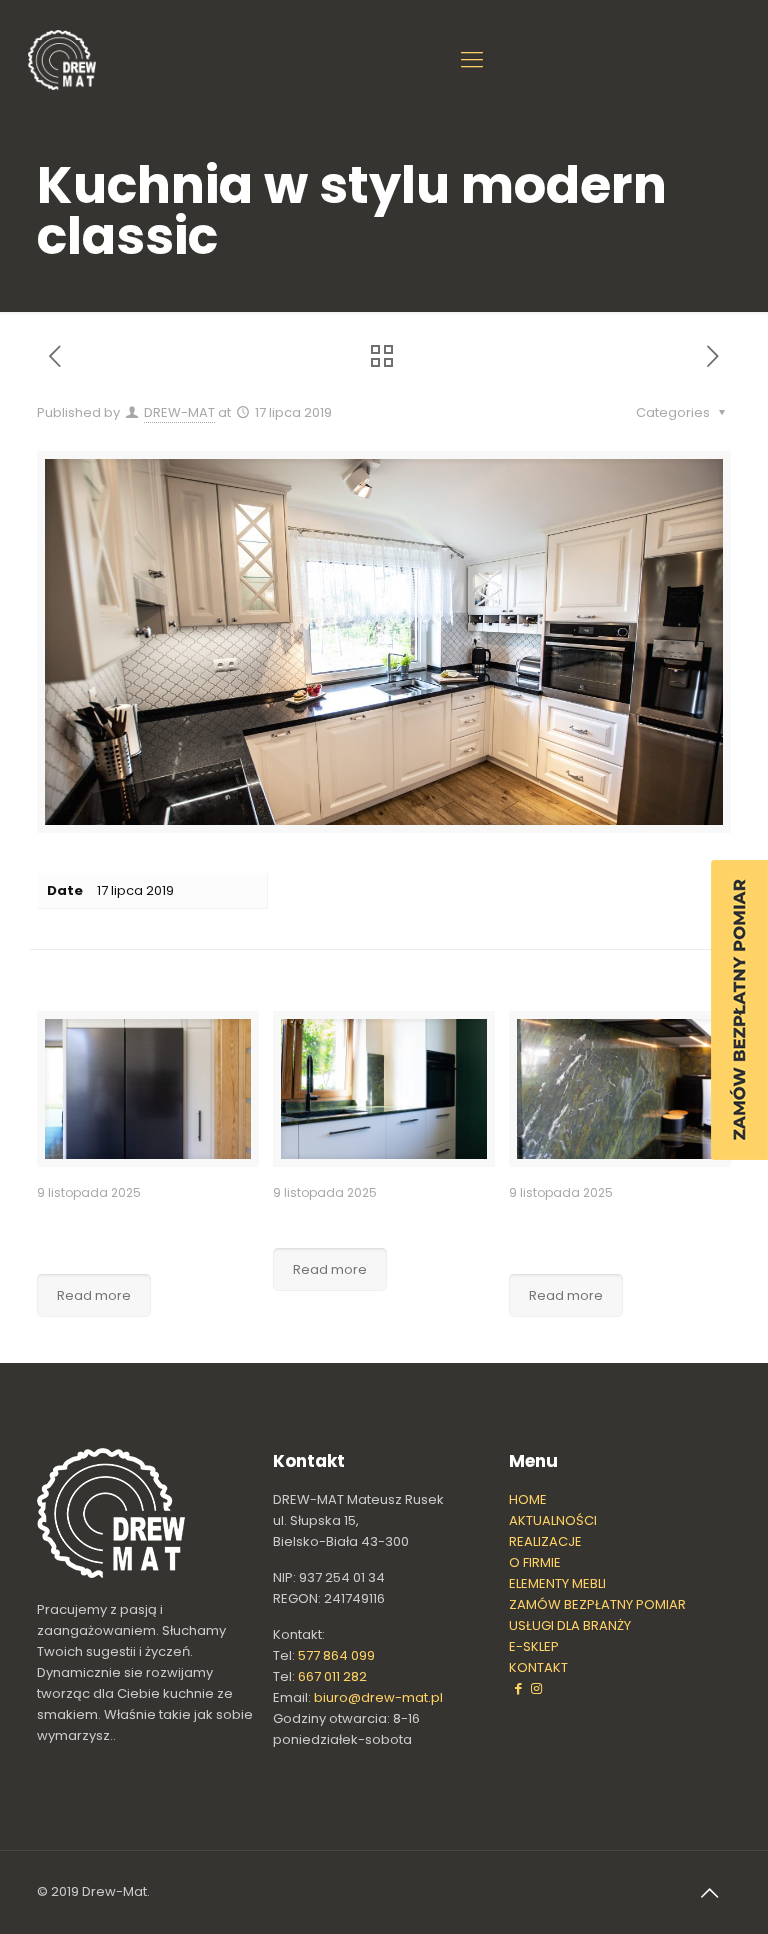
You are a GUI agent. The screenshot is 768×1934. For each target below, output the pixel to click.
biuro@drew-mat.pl (378, 1697)
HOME (528, 1499)
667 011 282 (332, 1676)
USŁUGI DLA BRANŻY (570, 1625)
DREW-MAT (179, 412)
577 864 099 (336, 1655)
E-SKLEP (534, 1646)
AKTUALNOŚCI (553, 1520)
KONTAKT (538, 1667)
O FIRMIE (535, 1562)
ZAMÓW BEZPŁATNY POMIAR (597, 1604)
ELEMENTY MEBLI (557, 1583)
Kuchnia (310, 1220)
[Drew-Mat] (62, 60)
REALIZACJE (545, 1541)
